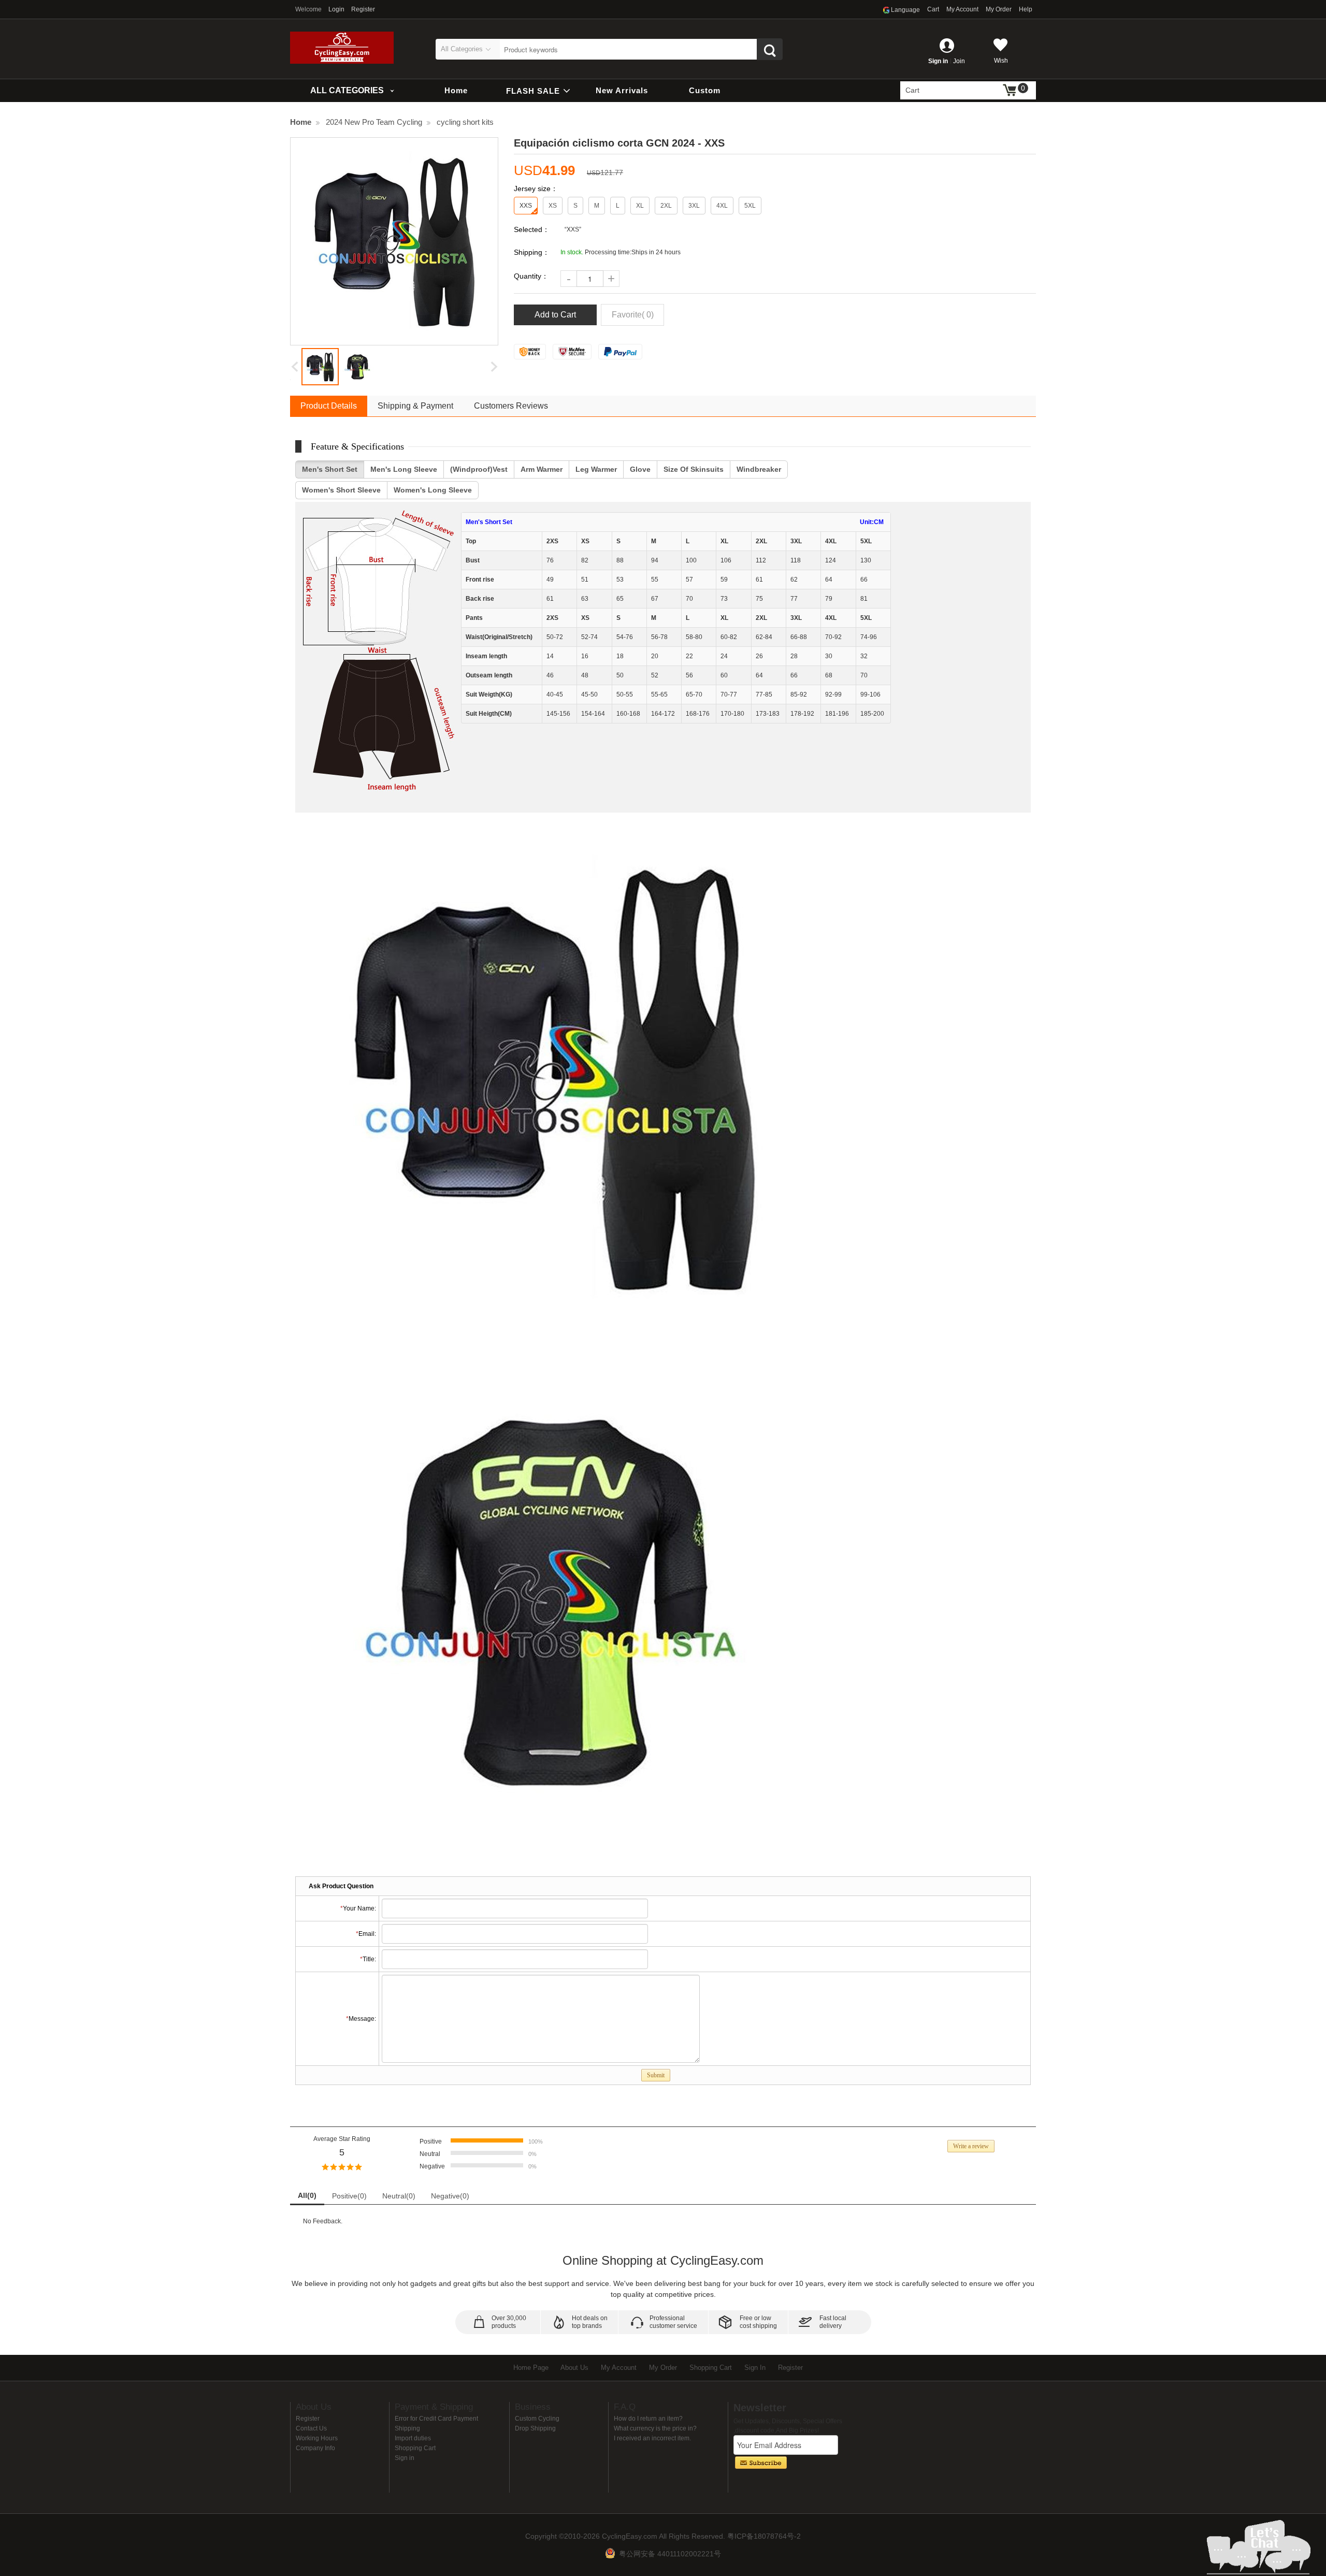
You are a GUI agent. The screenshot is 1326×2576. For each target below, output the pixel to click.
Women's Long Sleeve (433, 490)
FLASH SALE (534, 91)
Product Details (329, 406)
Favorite (633, 315)
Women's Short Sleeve (341, 490)
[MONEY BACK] (530, 352)
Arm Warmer (542, 469)
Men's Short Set (330, 469)
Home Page (531, 2368)
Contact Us (311, 2428)
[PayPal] (621, 352)
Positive (349, 2196)
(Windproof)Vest (479, 469)
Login (336, 9)
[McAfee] (572, 352)
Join (959, 61)
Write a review (971, 2146)
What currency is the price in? (655, 2428)
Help (1026, 9)
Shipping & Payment (415, 406)
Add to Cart (555, 315)
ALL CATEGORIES (347, 90)
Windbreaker (759, 469)
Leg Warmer (596, 469)
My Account (962, 9)
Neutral (399, 2196)
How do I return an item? (648, 2419)
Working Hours (317, 2438)
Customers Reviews (511, 406)
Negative (450, 2196)
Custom (705, 90)
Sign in (938, 61)
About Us (574, 2368)
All (307, 2195)
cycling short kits (465, 122)
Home (456, 90)
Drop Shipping (535, 2428)
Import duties (413, 2438)
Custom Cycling (537, 2419)
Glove (640, 469)
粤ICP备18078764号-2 (764, 2536)
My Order (999, 9)
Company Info (315, 2448)
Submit (656, 2075)
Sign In (755, 2368)
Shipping (407, 2428)
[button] (295, 366)
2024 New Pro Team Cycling (374, 122)
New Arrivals (622, 90)
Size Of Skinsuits (694, 469)
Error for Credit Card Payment (436, 2419)
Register (363, 9)
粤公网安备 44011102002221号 (670, 2554)
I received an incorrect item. (652, 2438)
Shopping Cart (711, 2368)
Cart (933, 9)
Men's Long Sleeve (404, 469)
